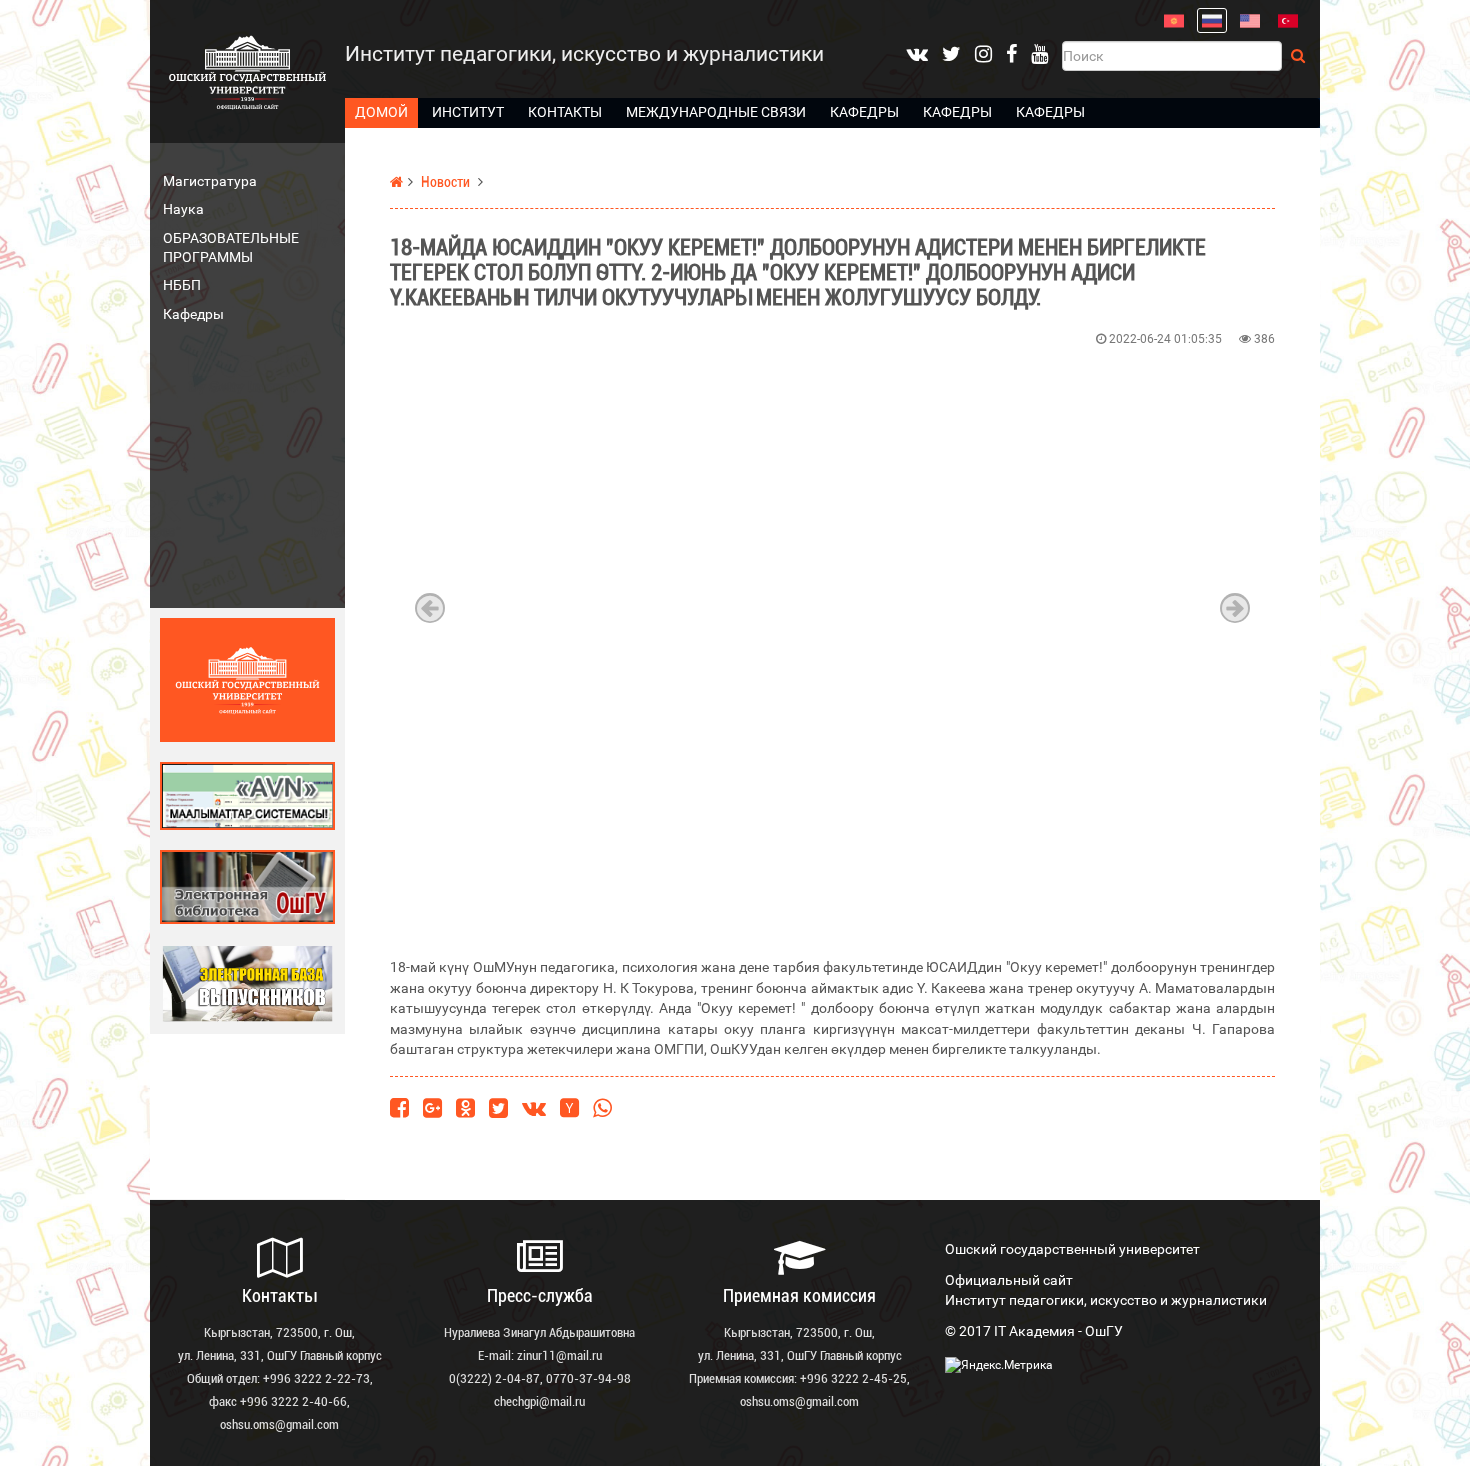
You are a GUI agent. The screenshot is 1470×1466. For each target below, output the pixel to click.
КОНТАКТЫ (565, 112)
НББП (182, 285)
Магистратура (210, 181)
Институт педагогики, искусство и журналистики (584, 54)
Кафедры (864, 112)
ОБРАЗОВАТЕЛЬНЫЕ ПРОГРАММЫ (231, 248)
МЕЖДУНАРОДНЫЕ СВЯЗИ (716, 112)
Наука (183, 209)
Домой (381, 112)
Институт (468, 112)
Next (1235, 608)
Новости (445, 182)
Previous (430, 608)
